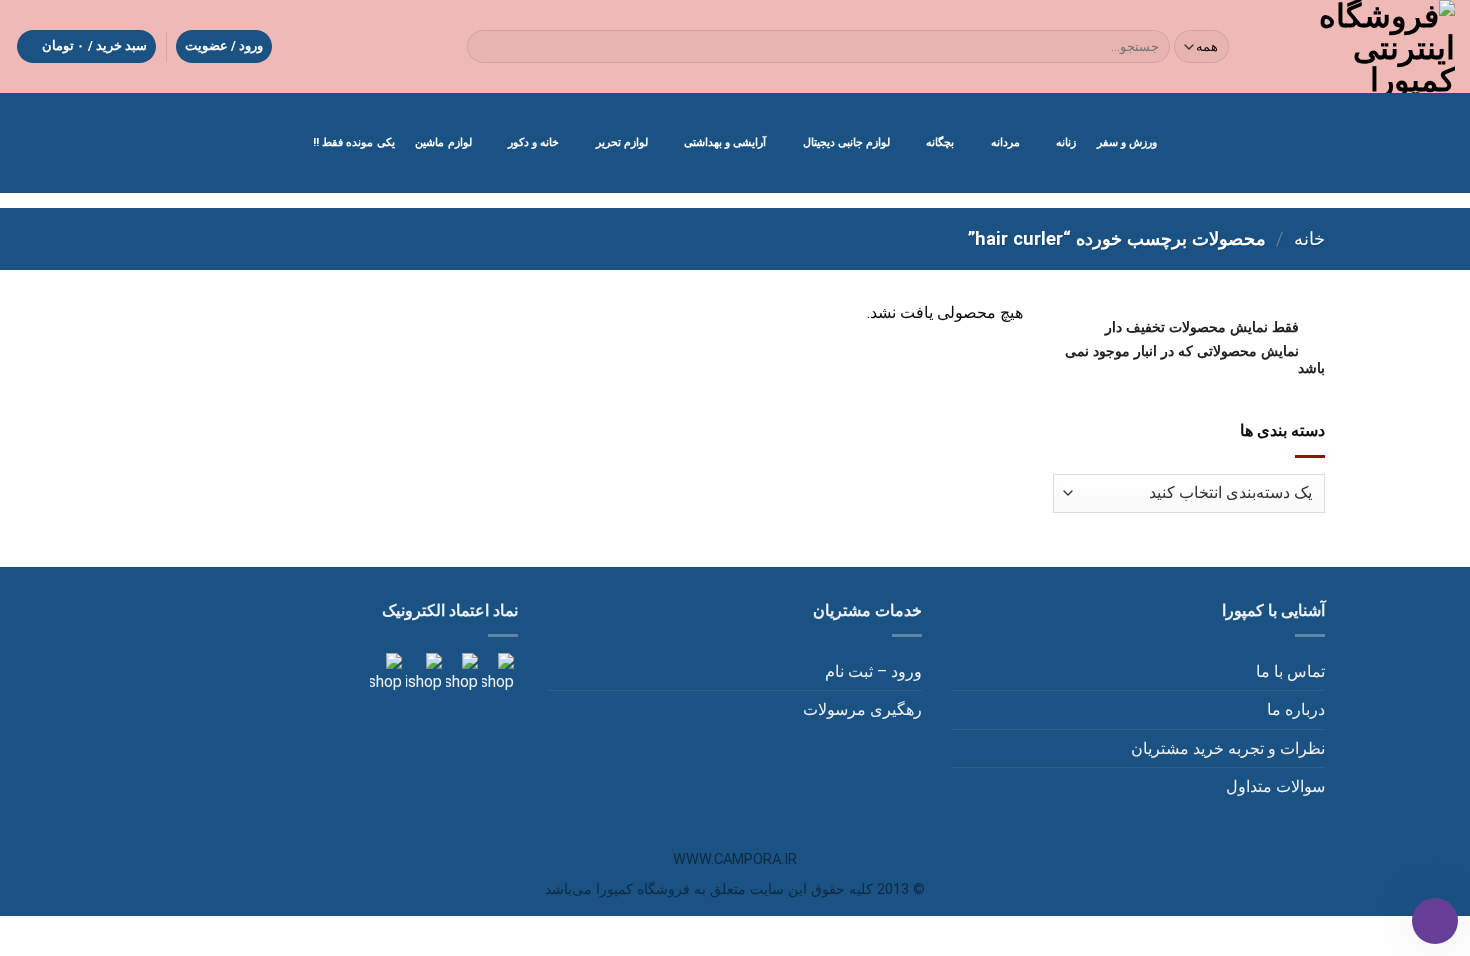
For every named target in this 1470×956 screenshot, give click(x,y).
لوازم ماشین (443, 142)
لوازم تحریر (622, 142)
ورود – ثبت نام (873, 671)
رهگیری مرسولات (862, 709)
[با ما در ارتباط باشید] (386, 672)
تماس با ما (1290, 671)
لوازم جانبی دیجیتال (846, 142)
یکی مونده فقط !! (354, 142)
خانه (1309, 238)
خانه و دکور (533, 142)
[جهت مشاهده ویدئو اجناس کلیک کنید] (422, 672)
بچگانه (940, 142)
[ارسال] (486, 47)
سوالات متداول (1275, 786)
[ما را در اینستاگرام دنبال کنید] (496, 672)
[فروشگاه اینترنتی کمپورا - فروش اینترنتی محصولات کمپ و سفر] (1359, 46)
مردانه (1005, 142)
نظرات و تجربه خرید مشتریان (1228, 748)
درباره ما (1296, 709)
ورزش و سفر (1127, 142)
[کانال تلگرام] (460, 672)
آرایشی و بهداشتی (725, 142)
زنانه (1066, 142)
